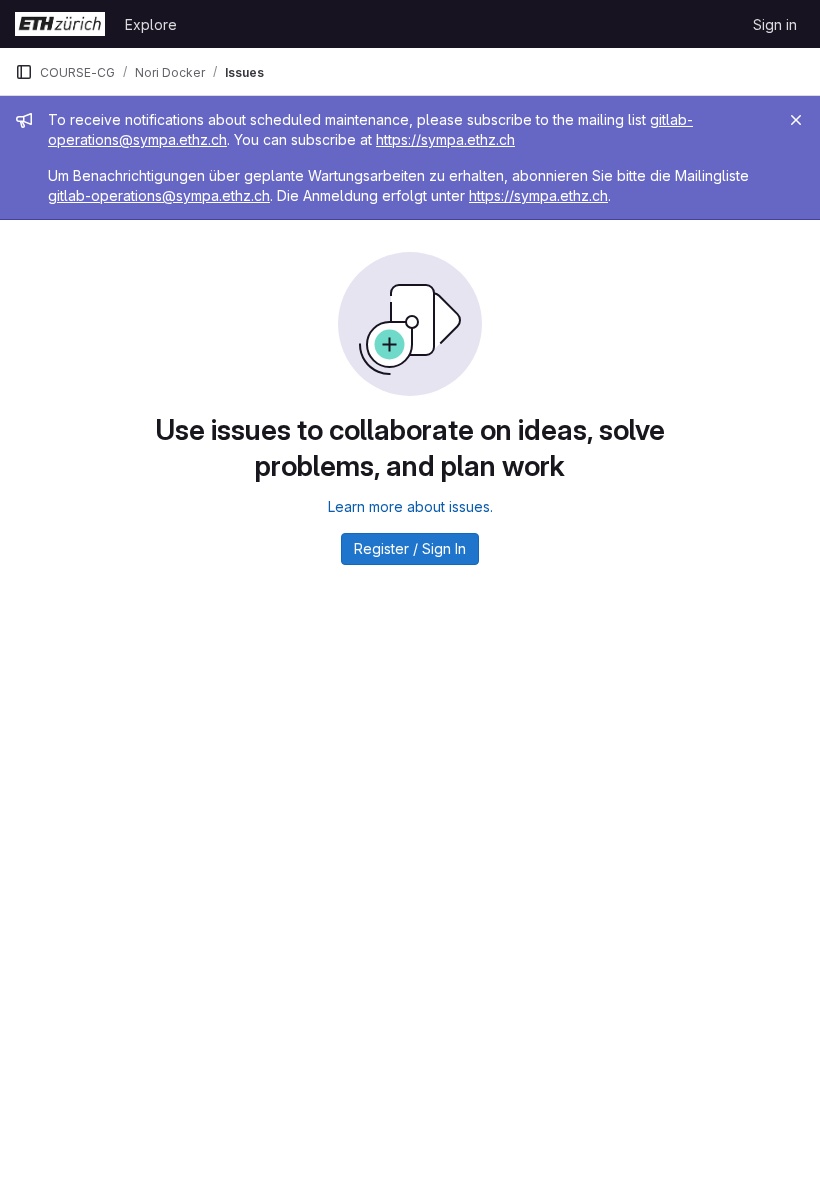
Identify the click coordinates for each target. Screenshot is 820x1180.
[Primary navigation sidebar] (24, 72)
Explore (151, 24)
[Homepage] (60, 24)
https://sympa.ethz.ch (445, 139)
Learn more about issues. (410, 506)
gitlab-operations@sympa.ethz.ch (159, 195)
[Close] (796, 120)
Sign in (775, 24)
